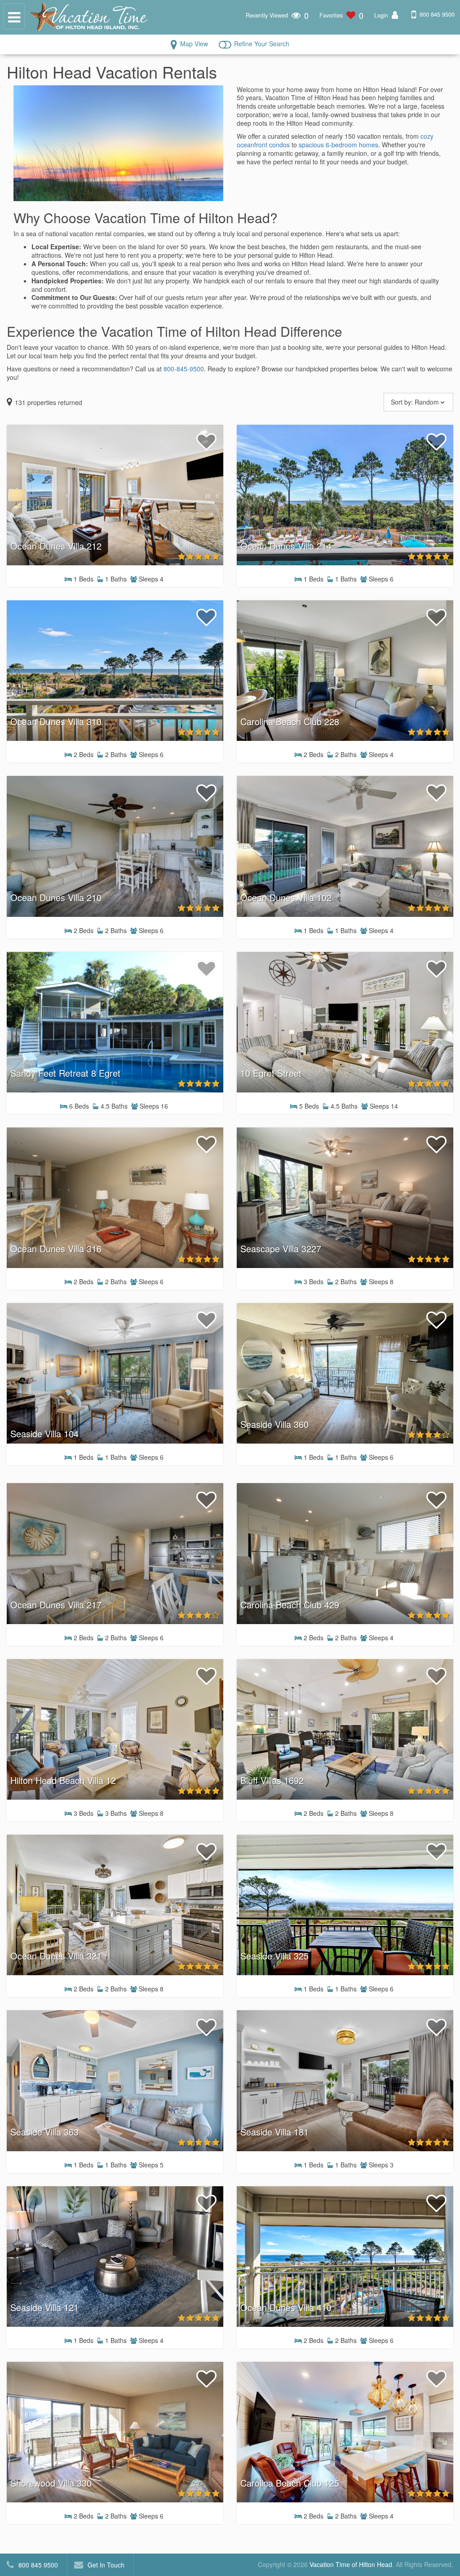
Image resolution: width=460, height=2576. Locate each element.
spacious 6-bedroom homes (338, 145)
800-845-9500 (184, 369)
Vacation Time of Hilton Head (351, 2564)
